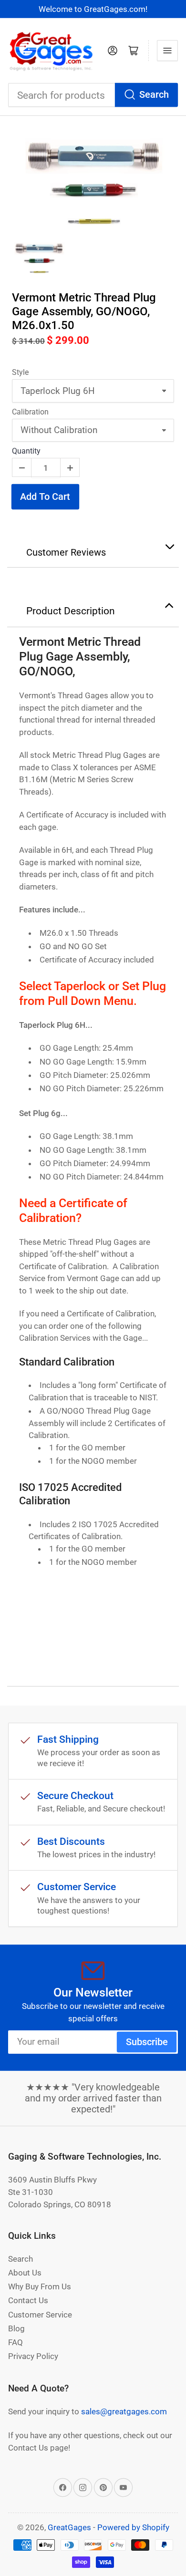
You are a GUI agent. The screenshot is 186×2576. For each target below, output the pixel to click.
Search (154, 95)
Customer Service (40, 2315)
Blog (16, 2328)
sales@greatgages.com (124, 2411)
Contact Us (28, 2300)
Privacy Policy (33, 2356)
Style (20, 372)
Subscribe (147, 2042)
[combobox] (93, 95)
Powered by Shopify (133, 2527)
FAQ (15, 2342)
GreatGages (69, 2527)
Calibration (30, 412)
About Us (25, 2273)
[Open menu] (167, 51)
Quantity (26, 451)
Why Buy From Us (40, 2286)
